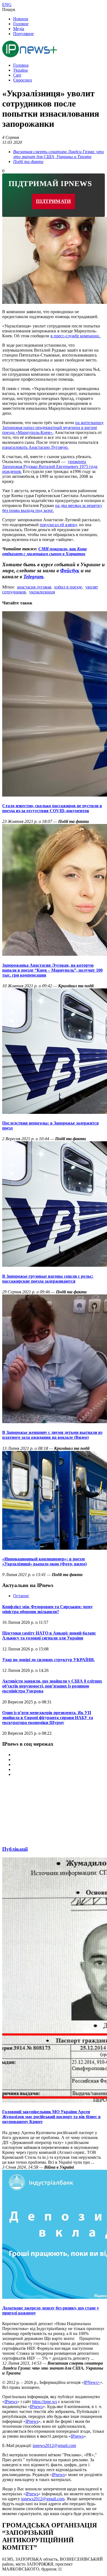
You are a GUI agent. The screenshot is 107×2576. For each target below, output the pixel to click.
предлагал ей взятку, (59, 525)
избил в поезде (68, 587)
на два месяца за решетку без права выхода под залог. (52, 508)
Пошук (9, 9)
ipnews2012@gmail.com (54, 2445)
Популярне (23, 34)
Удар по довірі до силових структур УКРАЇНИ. (48, 1660)
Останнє (21, 1596)
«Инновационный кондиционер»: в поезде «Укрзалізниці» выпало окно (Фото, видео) (44, 1561)
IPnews (11, 2402)
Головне (21, 24)
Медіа (19, 29)
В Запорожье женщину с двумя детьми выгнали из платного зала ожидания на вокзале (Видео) (52, 1435)
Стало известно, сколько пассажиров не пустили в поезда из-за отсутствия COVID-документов (52, 808)
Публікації (15, 1849)
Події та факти (28, 162)
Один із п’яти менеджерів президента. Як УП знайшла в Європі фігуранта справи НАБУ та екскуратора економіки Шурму (48, 1718)
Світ (17, 75)
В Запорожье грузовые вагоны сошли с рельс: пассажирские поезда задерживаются (48, 1279)
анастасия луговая (34, 587)
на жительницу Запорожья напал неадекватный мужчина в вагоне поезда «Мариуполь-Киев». (53, 428)
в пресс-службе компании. (76, 336)
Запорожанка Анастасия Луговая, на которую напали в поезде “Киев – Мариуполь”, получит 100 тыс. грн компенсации (52, 970)
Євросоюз (22, 80)
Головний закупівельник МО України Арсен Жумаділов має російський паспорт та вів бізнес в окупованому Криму (51, 2117)
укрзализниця (42, 592)
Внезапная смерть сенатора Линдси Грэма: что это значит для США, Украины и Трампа (59, 154)
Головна (21, 65)
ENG (7, 5)
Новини (21, 19)
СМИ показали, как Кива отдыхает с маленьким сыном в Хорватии (44, 551)
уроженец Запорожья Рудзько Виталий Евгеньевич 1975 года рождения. (50, 466)
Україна (20, 70)
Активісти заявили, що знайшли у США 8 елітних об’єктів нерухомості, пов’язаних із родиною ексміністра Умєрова (52, 1686)
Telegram (33, 577)
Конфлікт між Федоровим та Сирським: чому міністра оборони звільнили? (47, 1609)
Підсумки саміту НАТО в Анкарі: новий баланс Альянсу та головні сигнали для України (49, 1635)
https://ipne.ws (45, 2402)
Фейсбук (70, 571)
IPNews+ (92, 2382)
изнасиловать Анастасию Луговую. (35, 447)
